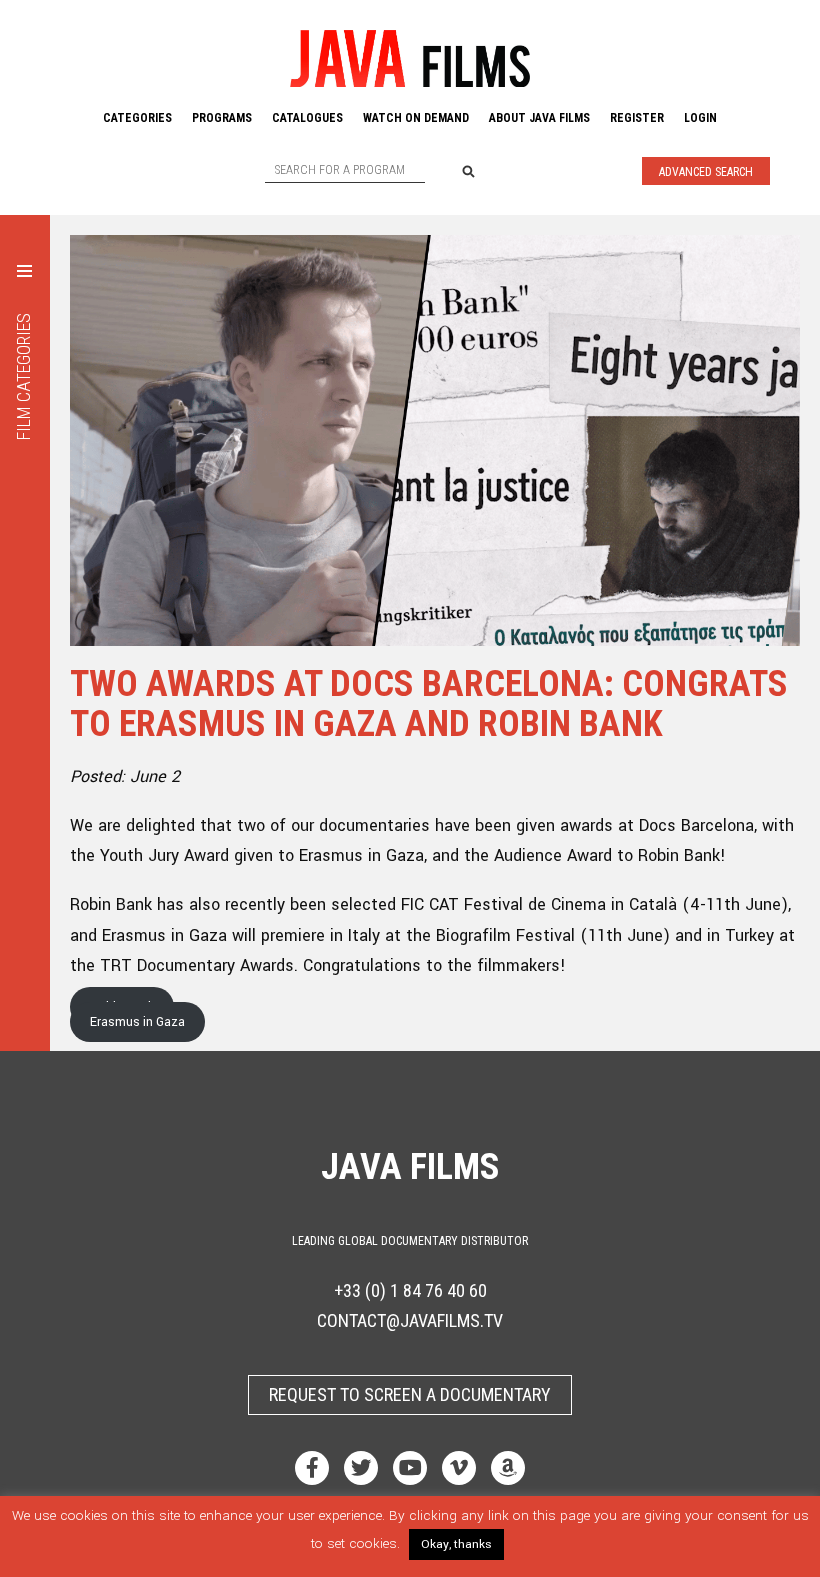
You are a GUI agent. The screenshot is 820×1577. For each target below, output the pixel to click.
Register (637, 118)
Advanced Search (706, 172)
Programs (222, 118)
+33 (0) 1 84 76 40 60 (410, 1290)
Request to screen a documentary (410, 1394)
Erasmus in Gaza (137, 1022)
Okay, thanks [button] (456, 1544)
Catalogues (307, 118)
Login (700, 118)
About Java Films (539, 118)
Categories (137, 118)
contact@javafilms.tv (410, 1320)
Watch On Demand (416, 118)
